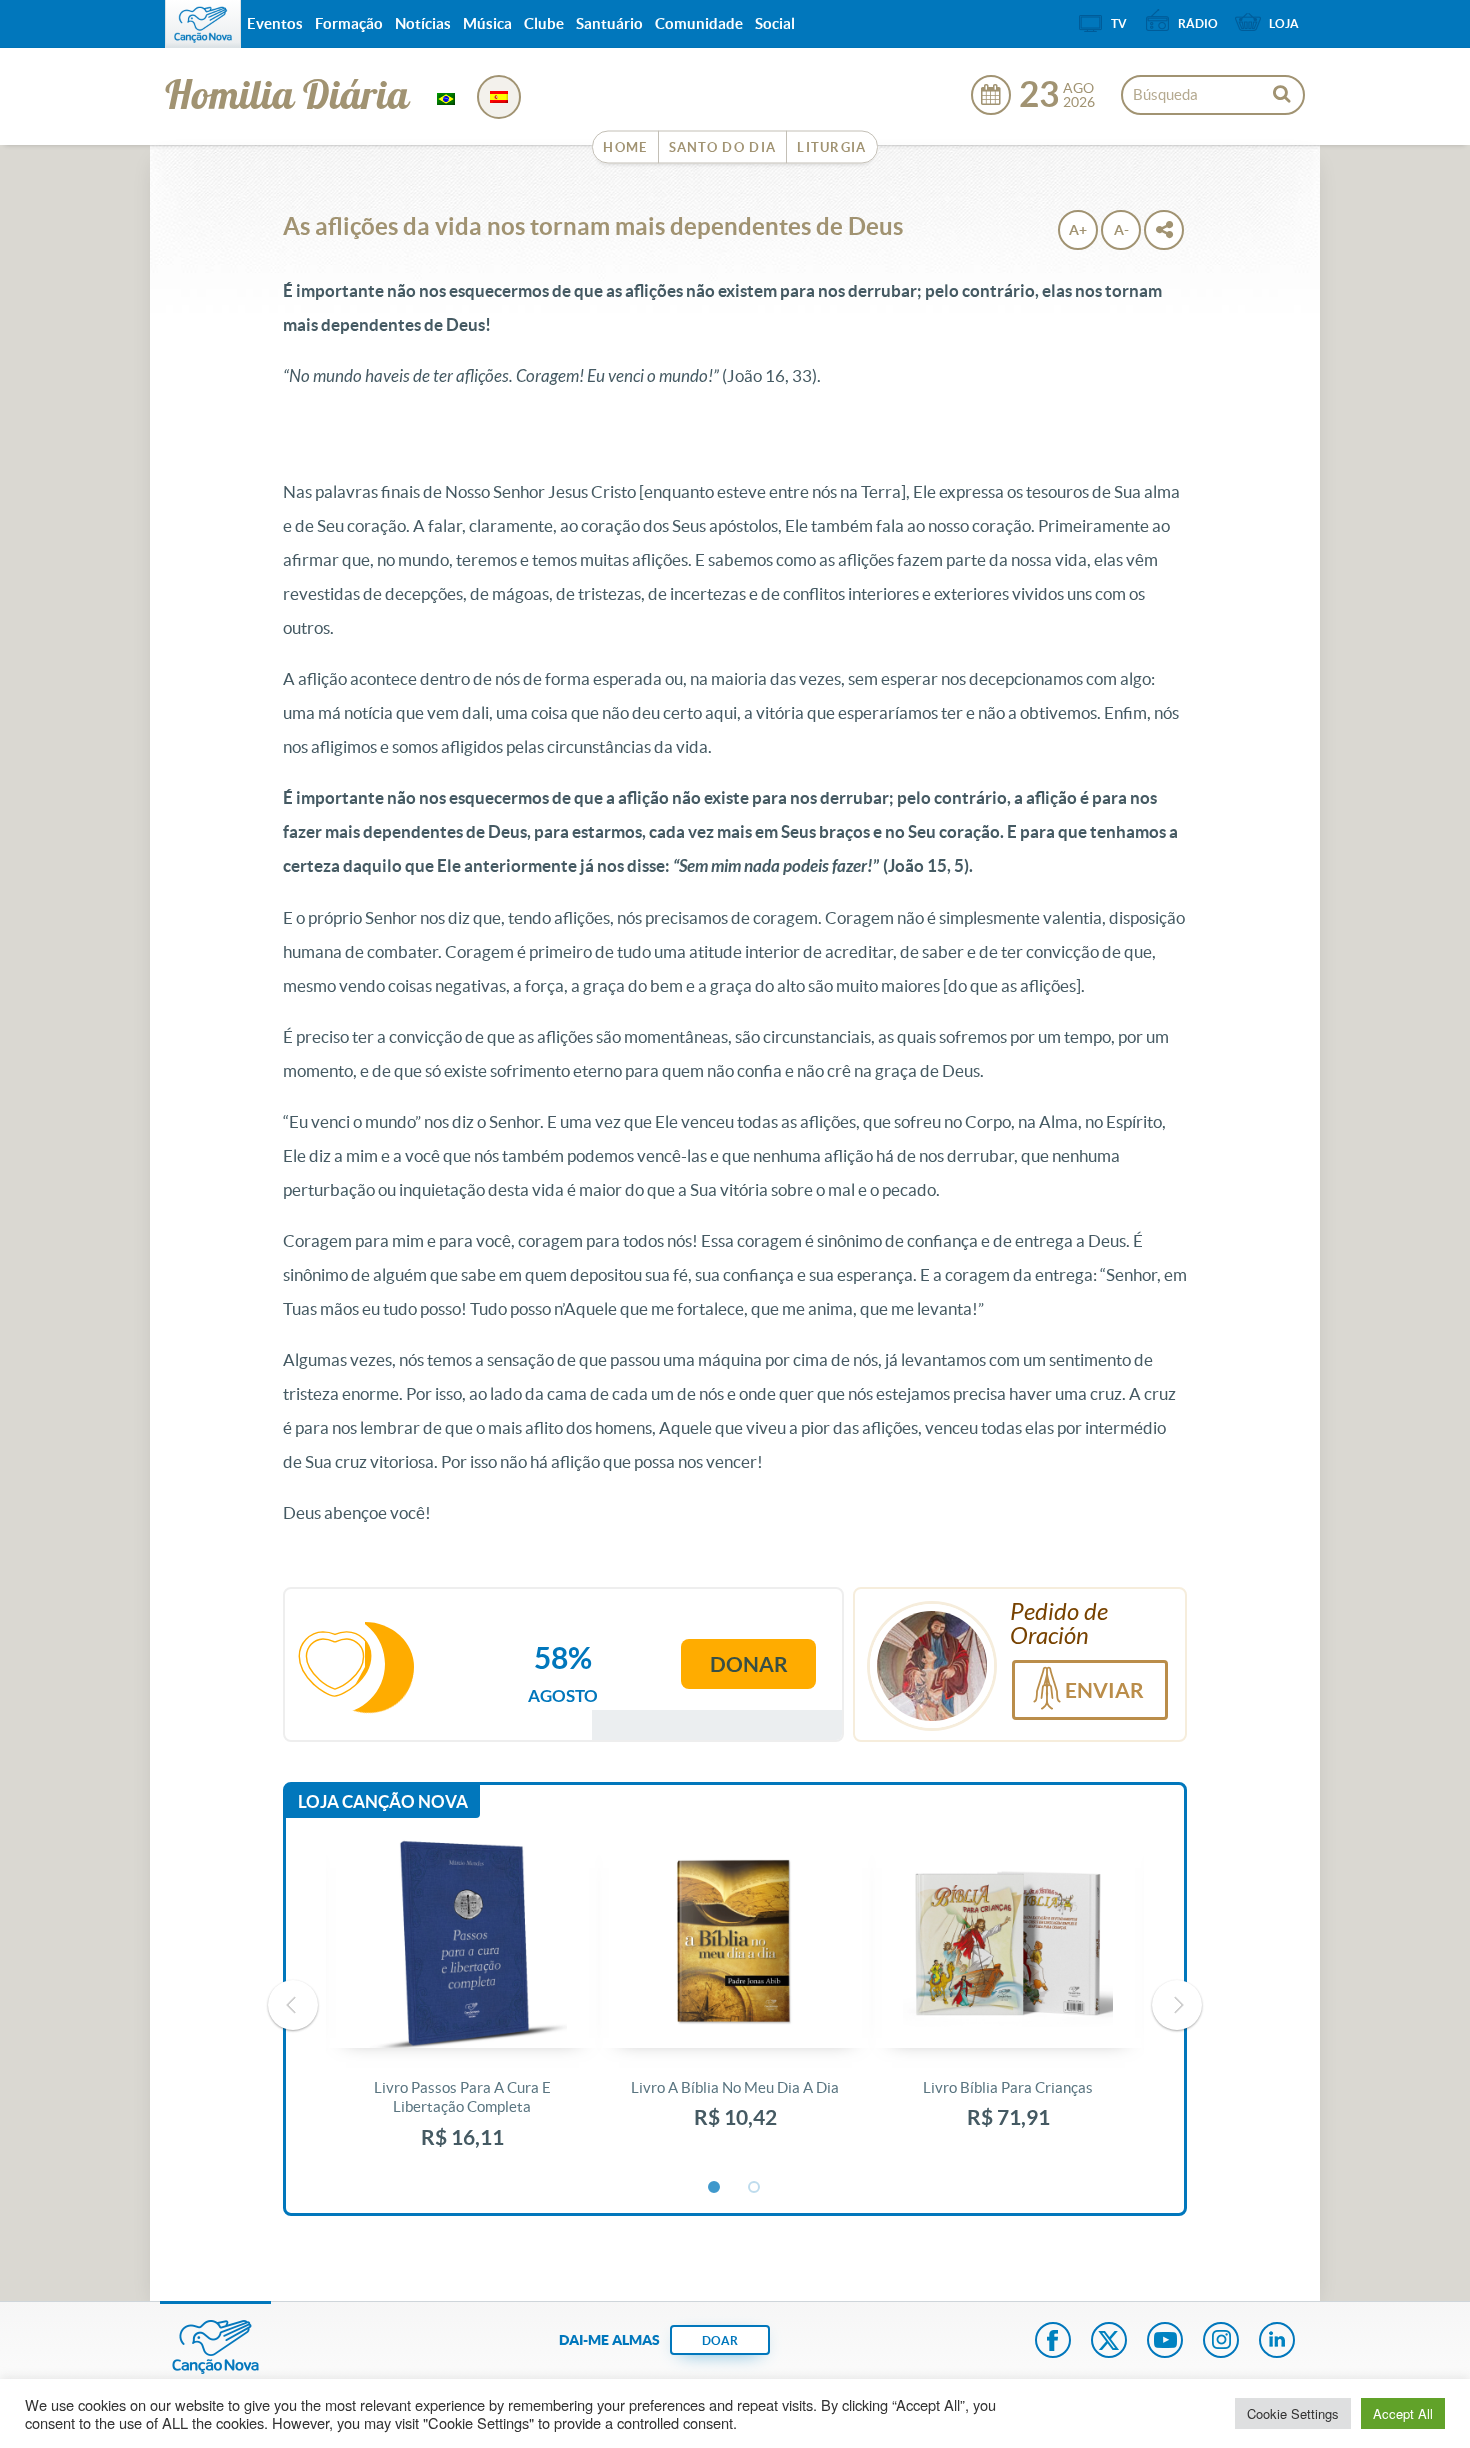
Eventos (275, 23)
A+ (1078, 230)
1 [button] (715, 2188)
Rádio (1198, 23)
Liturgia (831, 147)
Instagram (1221, 2342)
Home (625, 147)
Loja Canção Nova (383, 1801)
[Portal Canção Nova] (203, 24)
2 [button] (755, 2188)
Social (775, 23)
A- (1121, 230)
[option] (462, 2005)
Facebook (1053, 2342)
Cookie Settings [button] (1293, 2413)
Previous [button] (293, 2005)
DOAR (720, 2340)
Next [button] (1177, 2005)
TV (1119, 23)
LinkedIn (1277, 2342)
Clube (544, 23)
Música (487, 23)
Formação (349, 23)
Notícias (423, 23)
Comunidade (699, 23)
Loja (1284, 23)
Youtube (1165, 2342)
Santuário (609, 23)
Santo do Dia (723, 147)
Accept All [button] (1403, 2413)
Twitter (1109, 2342)
